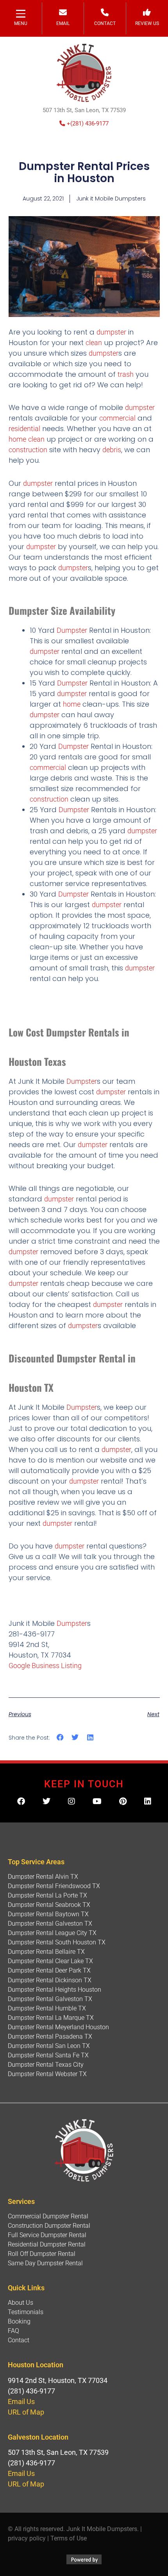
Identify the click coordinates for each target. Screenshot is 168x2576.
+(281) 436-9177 (87, 124)
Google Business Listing (45, 1666)
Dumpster (72, 630)
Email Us (21, 2401)
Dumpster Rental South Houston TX (57, 1942)
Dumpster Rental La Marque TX (51, 2018)
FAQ (13, 2331)
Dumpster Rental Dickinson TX (50, 1980)
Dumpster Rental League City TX (52, 1933)
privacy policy (27, 2538)
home (17, 439)
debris (112, 450)
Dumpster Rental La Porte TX (47, 1895)
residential (24, 429)
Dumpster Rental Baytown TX (48, 1914)
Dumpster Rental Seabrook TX (49, 1905)
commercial (117, 418)
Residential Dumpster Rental (47, 2244)
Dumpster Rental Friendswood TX (54, 1886)
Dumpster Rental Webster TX (47, 2074)
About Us (21, 2303)
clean (94, 343)
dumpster (111, 332)
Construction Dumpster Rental (49, 2226)
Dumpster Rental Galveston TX (50, 1923)
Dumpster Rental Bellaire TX (46, 1952)
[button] (60, 1737)
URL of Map (26, 2412)
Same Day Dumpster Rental (45, 2263)
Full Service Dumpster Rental (47, 2235)
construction (28, 450)
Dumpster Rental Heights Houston (55, 1990)
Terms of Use (69, 2538)
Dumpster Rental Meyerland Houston (58, 2027)
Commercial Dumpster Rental (48, 2216)
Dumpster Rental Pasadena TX (50, 2036)
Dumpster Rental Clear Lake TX (50, 1961)
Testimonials (26, 2312)
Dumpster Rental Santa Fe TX (48, 2055)
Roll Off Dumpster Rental (42, 2254)
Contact (19, 2340)
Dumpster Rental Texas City (46, 2065)
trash (126, 374)
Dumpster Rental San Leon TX (49, 2046)
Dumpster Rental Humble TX (47, 2008)
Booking (19, 2321)
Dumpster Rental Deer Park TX (49, 1970)
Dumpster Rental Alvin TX (43, 1877)
